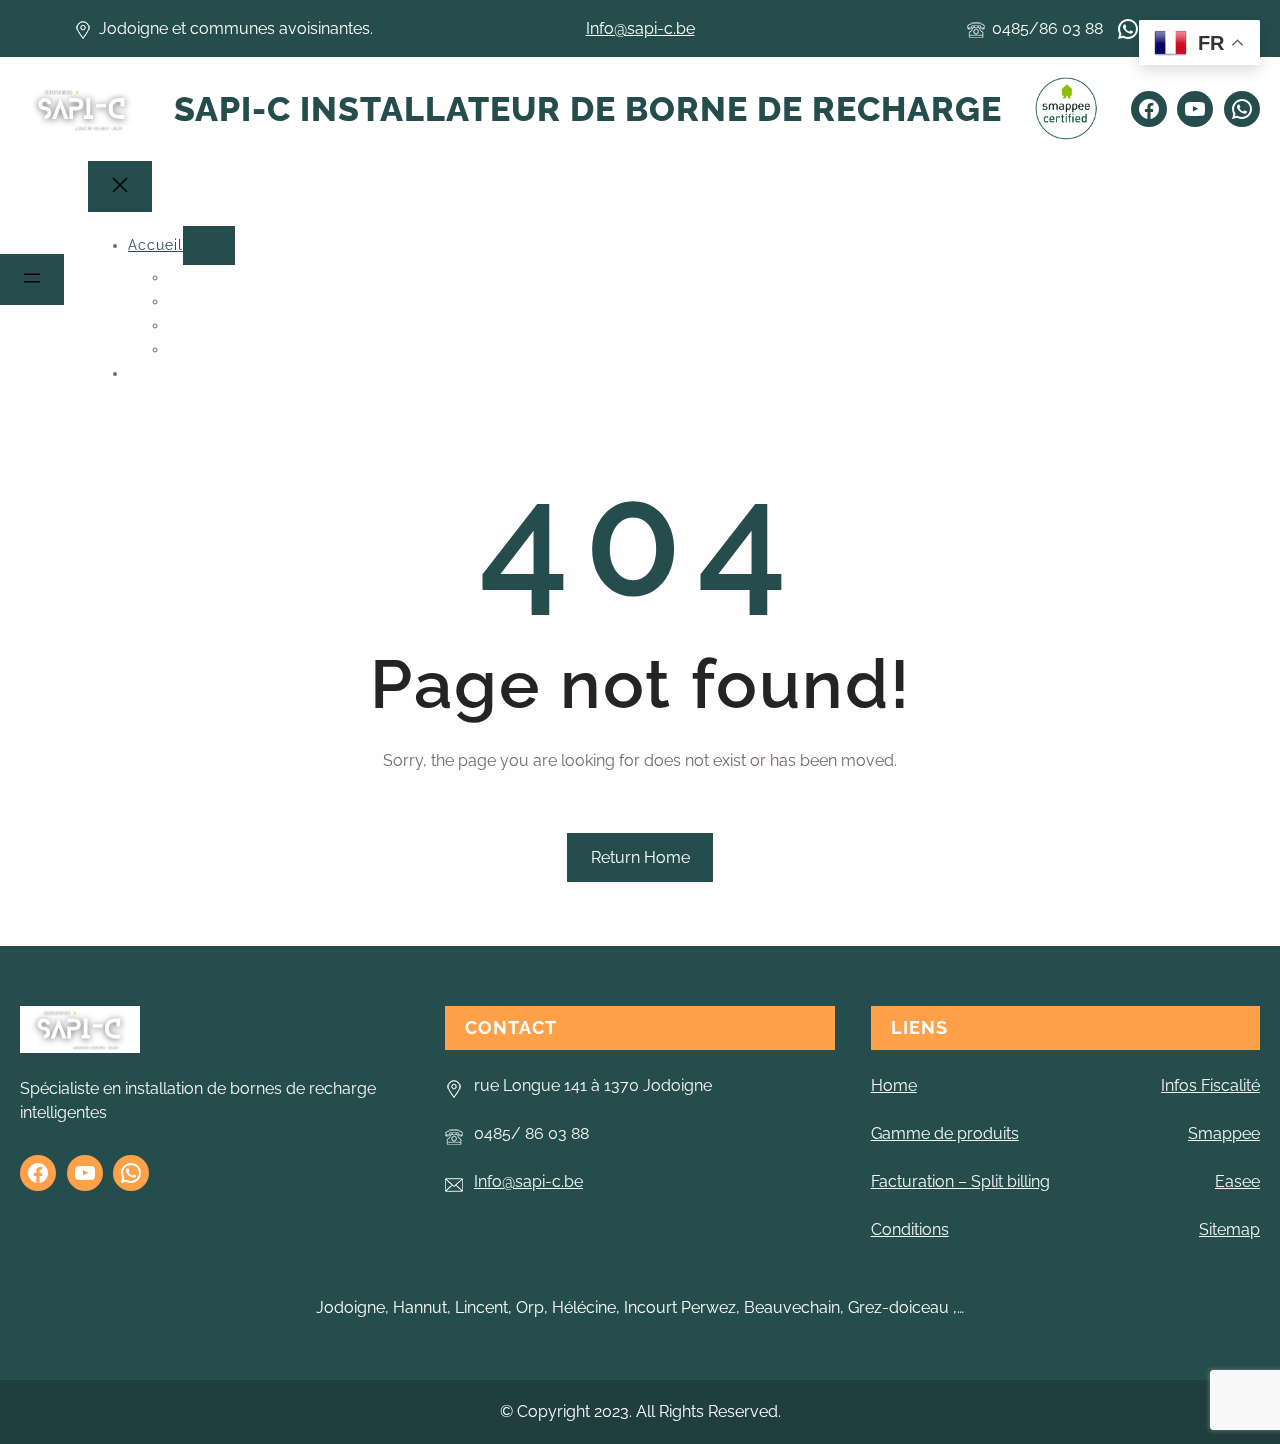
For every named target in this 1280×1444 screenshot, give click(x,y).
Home (894, 1085)
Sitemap (1229, 1229)
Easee (1237, 1181)
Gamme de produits (945, 1133)
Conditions (910, 1229)
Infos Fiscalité (1210, 1085)
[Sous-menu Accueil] (209, 245)
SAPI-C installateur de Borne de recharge (588, 109)
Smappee (1224, 1133)
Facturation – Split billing (960, 1181)
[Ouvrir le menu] (32, 279)
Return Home (640, 857)
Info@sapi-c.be (640, 28)
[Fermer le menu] (120, 186)
